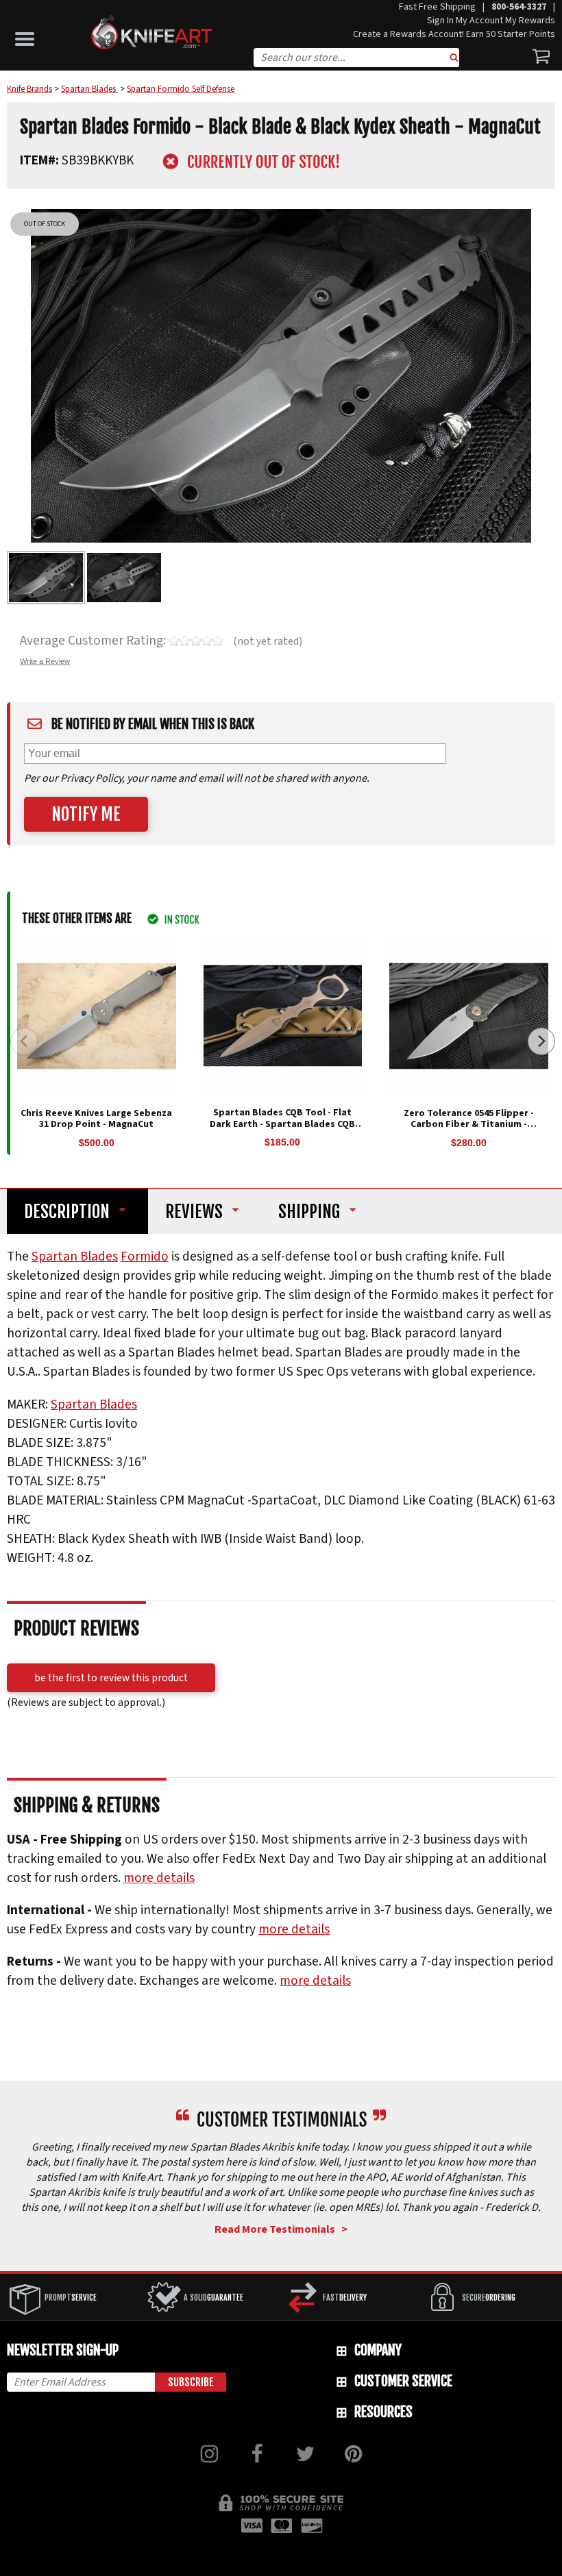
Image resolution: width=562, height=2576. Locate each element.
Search (454, 59)
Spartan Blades (75, 1256)
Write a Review (45, 661)
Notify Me (86, 814)
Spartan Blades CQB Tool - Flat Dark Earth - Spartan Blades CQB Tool (282, 1124)
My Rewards (530, 21)
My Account (479, 21)
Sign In (440, 21)
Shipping (309, 1212)
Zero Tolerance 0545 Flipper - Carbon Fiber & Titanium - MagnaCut (469, 1125)
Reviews (194, 1212)
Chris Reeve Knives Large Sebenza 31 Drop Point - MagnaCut (96, 1119)
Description (67, 1212)
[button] (28, 36)
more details (159, 1878)
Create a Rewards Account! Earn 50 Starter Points (454, 34)
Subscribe (191, 2382)
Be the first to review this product (111, 1678)
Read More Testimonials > (281, 2229)
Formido (145, 1256)
